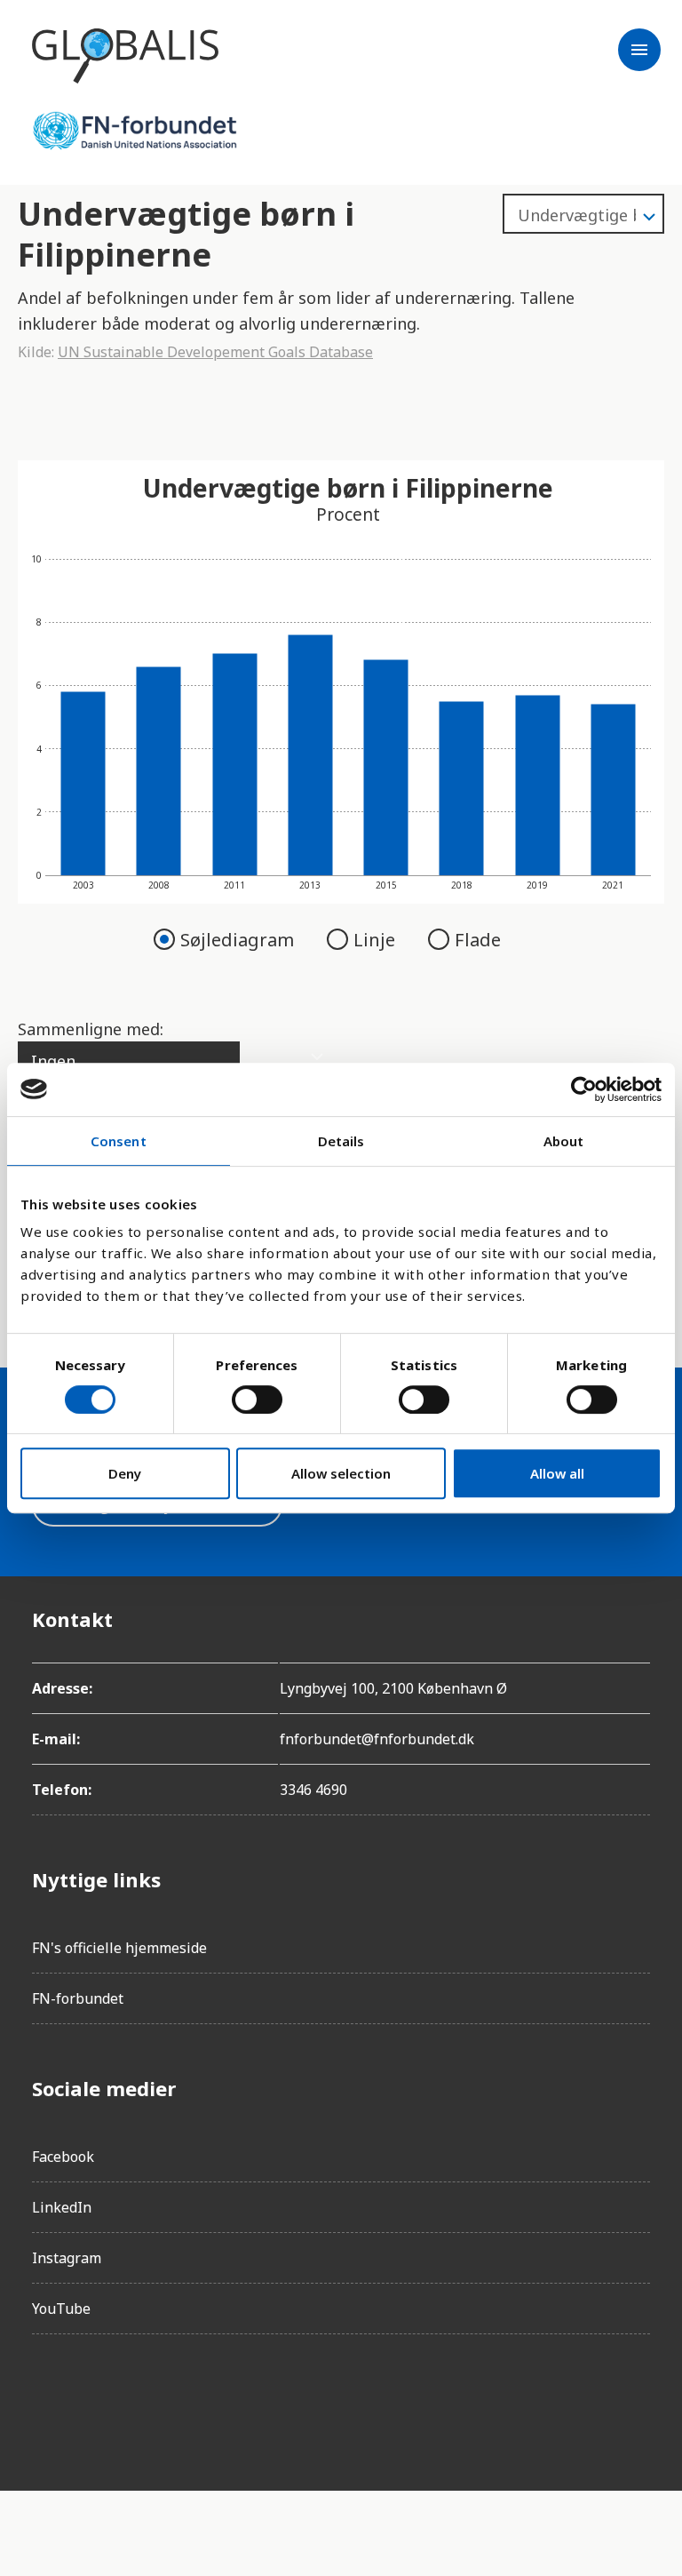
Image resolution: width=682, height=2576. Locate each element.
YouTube (61, 2309)
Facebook (63, 2157)
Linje (377, 940)
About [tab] (564, 1141)
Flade (478, 940)
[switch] (257, 1400)
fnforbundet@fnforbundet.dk (377, 1739)
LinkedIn (62, 2207)
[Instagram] (96, 2398)
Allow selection (341, 1473)
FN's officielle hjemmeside (119, 1948)
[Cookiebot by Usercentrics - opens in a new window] (584, 1089)
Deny (125, 1473)
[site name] (125, 56)
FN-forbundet (78, 1998)
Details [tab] (341, 1141)
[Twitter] (146, 2398)
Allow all (557, 1473)
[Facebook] (46, 2398)
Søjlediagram (239, 940)
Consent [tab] (119, 1141)
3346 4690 (313, 1790)
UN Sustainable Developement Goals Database (215, 352)
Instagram (67, 2258)
